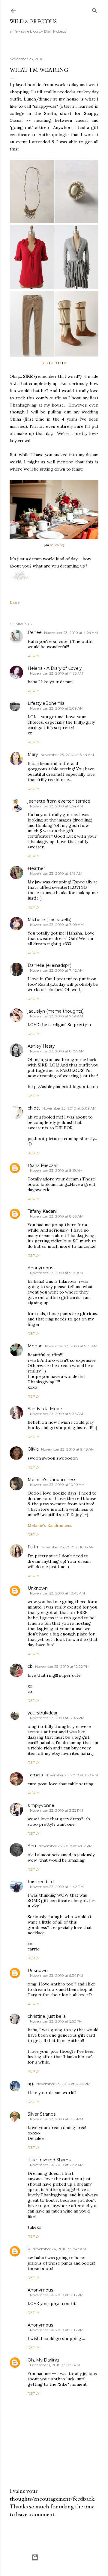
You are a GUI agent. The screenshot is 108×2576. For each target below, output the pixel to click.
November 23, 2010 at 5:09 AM (57, 708)
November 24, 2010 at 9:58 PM (57, 2295)
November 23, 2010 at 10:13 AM (67, 1547)
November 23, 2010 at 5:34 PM (57, 1975)
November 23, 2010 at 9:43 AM (68, 1449)
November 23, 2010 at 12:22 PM (62, 1666)
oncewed (57, 545)
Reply (33, 656)
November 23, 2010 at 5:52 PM (56, 2021)
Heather (36, 868)
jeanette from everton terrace (59, 801)
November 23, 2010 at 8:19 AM (56, 1170)
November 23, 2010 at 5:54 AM (56, 806)
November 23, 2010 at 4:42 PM (57, 1887)
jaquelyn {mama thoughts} (56, 1011)
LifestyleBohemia (46, 703)
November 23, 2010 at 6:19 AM (56, 873)
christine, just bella (47, 2016)
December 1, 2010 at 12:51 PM (55, 2365)
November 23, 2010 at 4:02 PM (65, 1846)
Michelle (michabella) (49, 920)
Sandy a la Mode (45, 1409)
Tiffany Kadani (42, 1211)
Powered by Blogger (59, 2557)
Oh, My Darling (43, 2360)
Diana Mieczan (43, 1165)
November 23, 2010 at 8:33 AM (57, 1216)
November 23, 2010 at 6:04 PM (63, 2084)
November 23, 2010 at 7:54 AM (57, 1016)
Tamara (35, 1775)
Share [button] (15, 602)
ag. (31, 2084)
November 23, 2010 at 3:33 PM (57, 1810)
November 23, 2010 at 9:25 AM (56, 1273)
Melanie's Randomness (52, 1480)
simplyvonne (41, 1805)
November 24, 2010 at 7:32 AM (57, 2165)
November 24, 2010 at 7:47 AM (59, 2249)
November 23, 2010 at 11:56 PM (57, 2119)
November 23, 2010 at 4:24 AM (71, 633)
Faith (33, 1547)
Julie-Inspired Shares (49, 2160)
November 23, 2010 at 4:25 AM (57, 673)
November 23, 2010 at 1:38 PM (72, 1775)
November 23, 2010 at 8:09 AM (69, 1108)
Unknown (38, 1588)
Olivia (33, 1449)
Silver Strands (42, 2114)
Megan (35, 1346)
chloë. (34, 1108)
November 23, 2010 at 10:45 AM (57, 1593)
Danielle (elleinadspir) (49, 965)
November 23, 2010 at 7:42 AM (57, 970)
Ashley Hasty (41, 1046)
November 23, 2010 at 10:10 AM (57, 1485)
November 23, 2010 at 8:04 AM (57, 1051)
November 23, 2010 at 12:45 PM (57, 1718)
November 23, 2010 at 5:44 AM (67, 755)
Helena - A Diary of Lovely (55, 668)
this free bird (41, 1882)
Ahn (32, 1846)
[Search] (95, 9)
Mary (33, 754)
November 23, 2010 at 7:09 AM (57, 925)
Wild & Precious (33, 21)
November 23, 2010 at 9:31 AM (71, 1346)
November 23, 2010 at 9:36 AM (57, 1414)
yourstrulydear (43, 1713)
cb (30, 1666)
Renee (35, 632)
